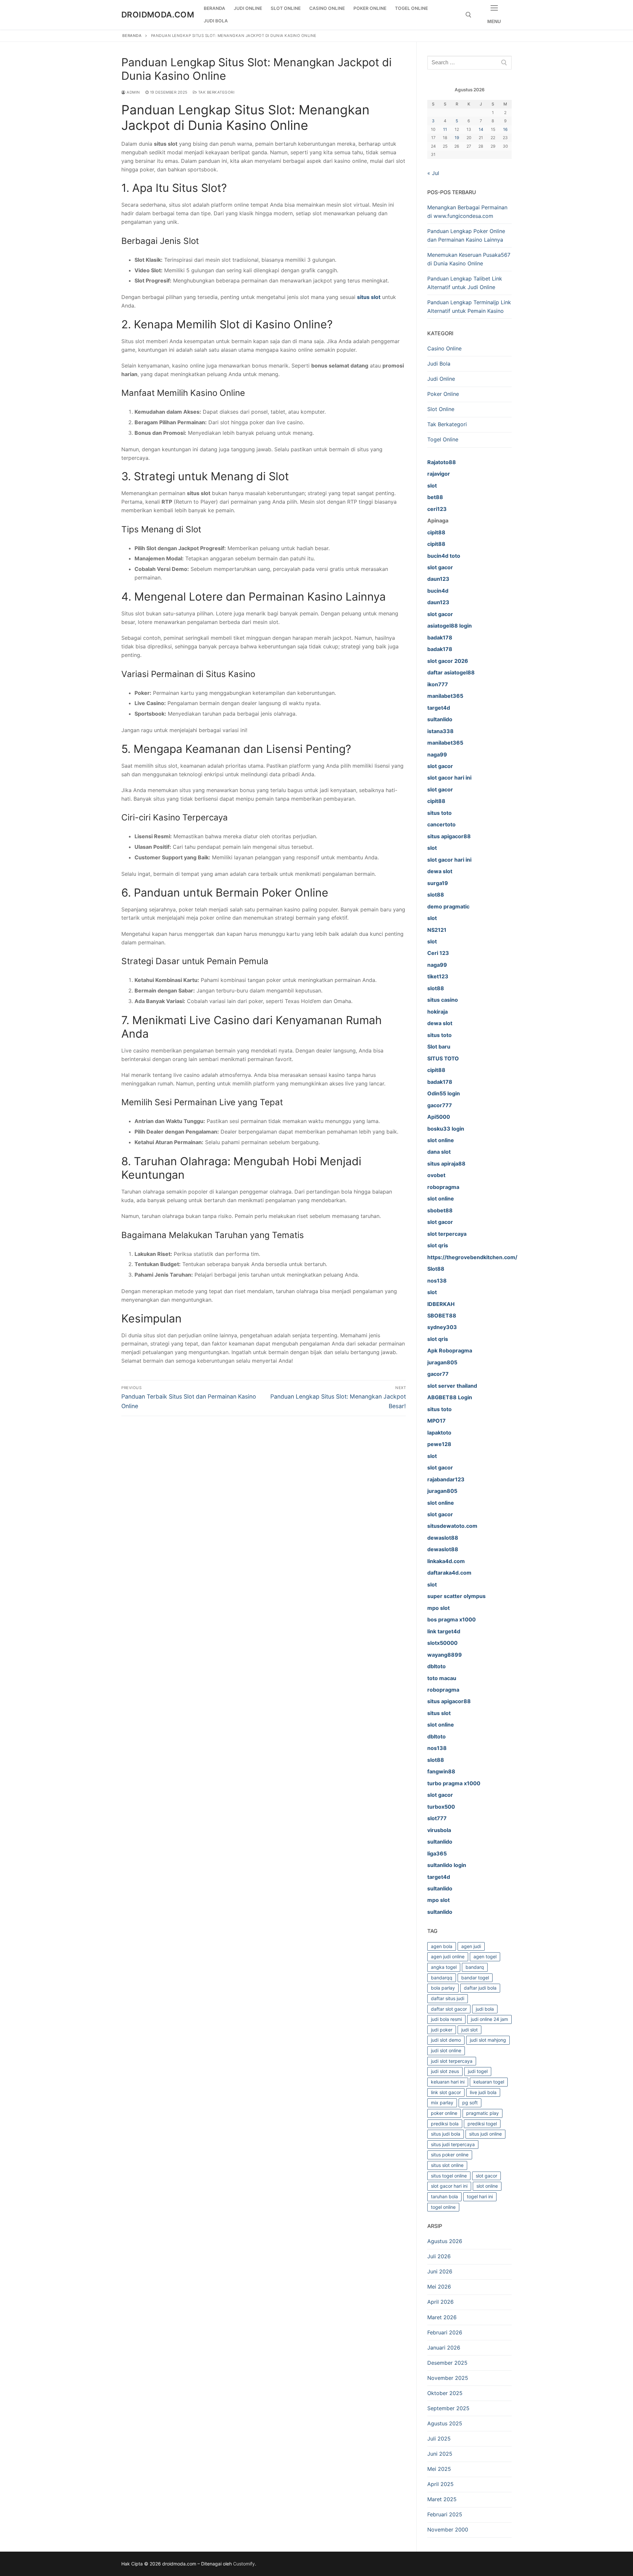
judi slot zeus (445, 2071)
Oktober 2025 (445, 2393)
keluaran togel (489, 2082)
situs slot (369, 297)
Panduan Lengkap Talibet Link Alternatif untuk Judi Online (465, 283)
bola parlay (443, 1988)
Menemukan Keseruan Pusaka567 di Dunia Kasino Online (469, 259)
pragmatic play (482, 2113)
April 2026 (440, 2302)
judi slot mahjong (488, 2040)
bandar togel (475, 1978)
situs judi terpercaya (453, 2144)
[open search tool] (468, 15)
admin (133, 92)
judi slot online (446, 2050)
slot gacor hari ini (449, 2186)
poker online (444, 2113)
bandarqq (442, 1978)
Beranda (132, 36)
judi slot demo (446, 2040)
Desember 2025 (447, 2363)
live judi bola (483, 2092)
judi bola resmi (446, 2019)
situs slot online (447, 2165)
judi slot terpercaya (452, 2061)
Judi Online (441, 379)
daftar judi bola (480, 1988)
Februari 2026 (445, 2332)
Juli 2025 (439, 2439)
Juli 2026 (439, 2256)
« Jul (433, 173)
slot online (487, 2186)
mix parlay (442, 2102)
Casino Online (444, 348)
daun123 (438, 602)
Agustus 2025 (445, 2423)
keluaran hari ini (448, 2082)
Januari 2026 (444, 2348)
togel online (443, 2207)
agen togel (485, 1956)
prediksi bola (445, 2124)
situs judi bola (446, 2134)
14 (481, 129)
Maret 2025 (442, 2499)
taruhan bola (444, 2196)
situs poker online (450, 2155)
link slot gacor (446, 2092)
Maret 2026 (442, 2317)
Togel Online (443, 439)
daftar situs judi (448, 1998)
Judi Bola (439, 364)
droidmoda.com (158, 15)
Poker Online (443, 394)
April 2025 (440, 2484)
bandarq (475, 1967)
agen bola (442, 1946)
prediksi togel (482, 2124)
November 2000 (448, 2530)
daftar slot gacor (449, 2009)
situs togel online (449, 2176)
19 (457, 138)
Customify (244, 2564)
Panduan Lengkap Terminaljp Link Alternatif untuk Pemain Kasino (469, 307)
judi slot (469, 2030)
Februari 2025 (445, 2514)
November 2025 (448, 2378)
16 (505, 129)
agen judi (471, 1946)
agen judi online (448, 1956)
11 (445, 129)
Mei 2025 (439, 2469)
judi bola (485, 2009)
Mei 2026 (439, 2287)
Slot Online (441, 409)
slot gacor (486, 2176)
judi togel (478, 2071)
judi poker (442, 2030)
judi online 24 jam (489, 2019)
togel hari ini (480, 2196)
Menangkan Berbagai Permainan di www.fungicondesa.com (467, 212)
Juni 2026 (440, 2271)
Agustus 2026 (445, 2241)
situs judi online (485, 2134)
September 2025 (448, 2408)
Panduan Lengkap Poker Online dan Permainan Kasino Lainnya (466, 235)
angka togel (444, 1967)
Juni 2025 (440, 2454)
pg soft (470, 2102)
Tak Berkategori (216, 92)
